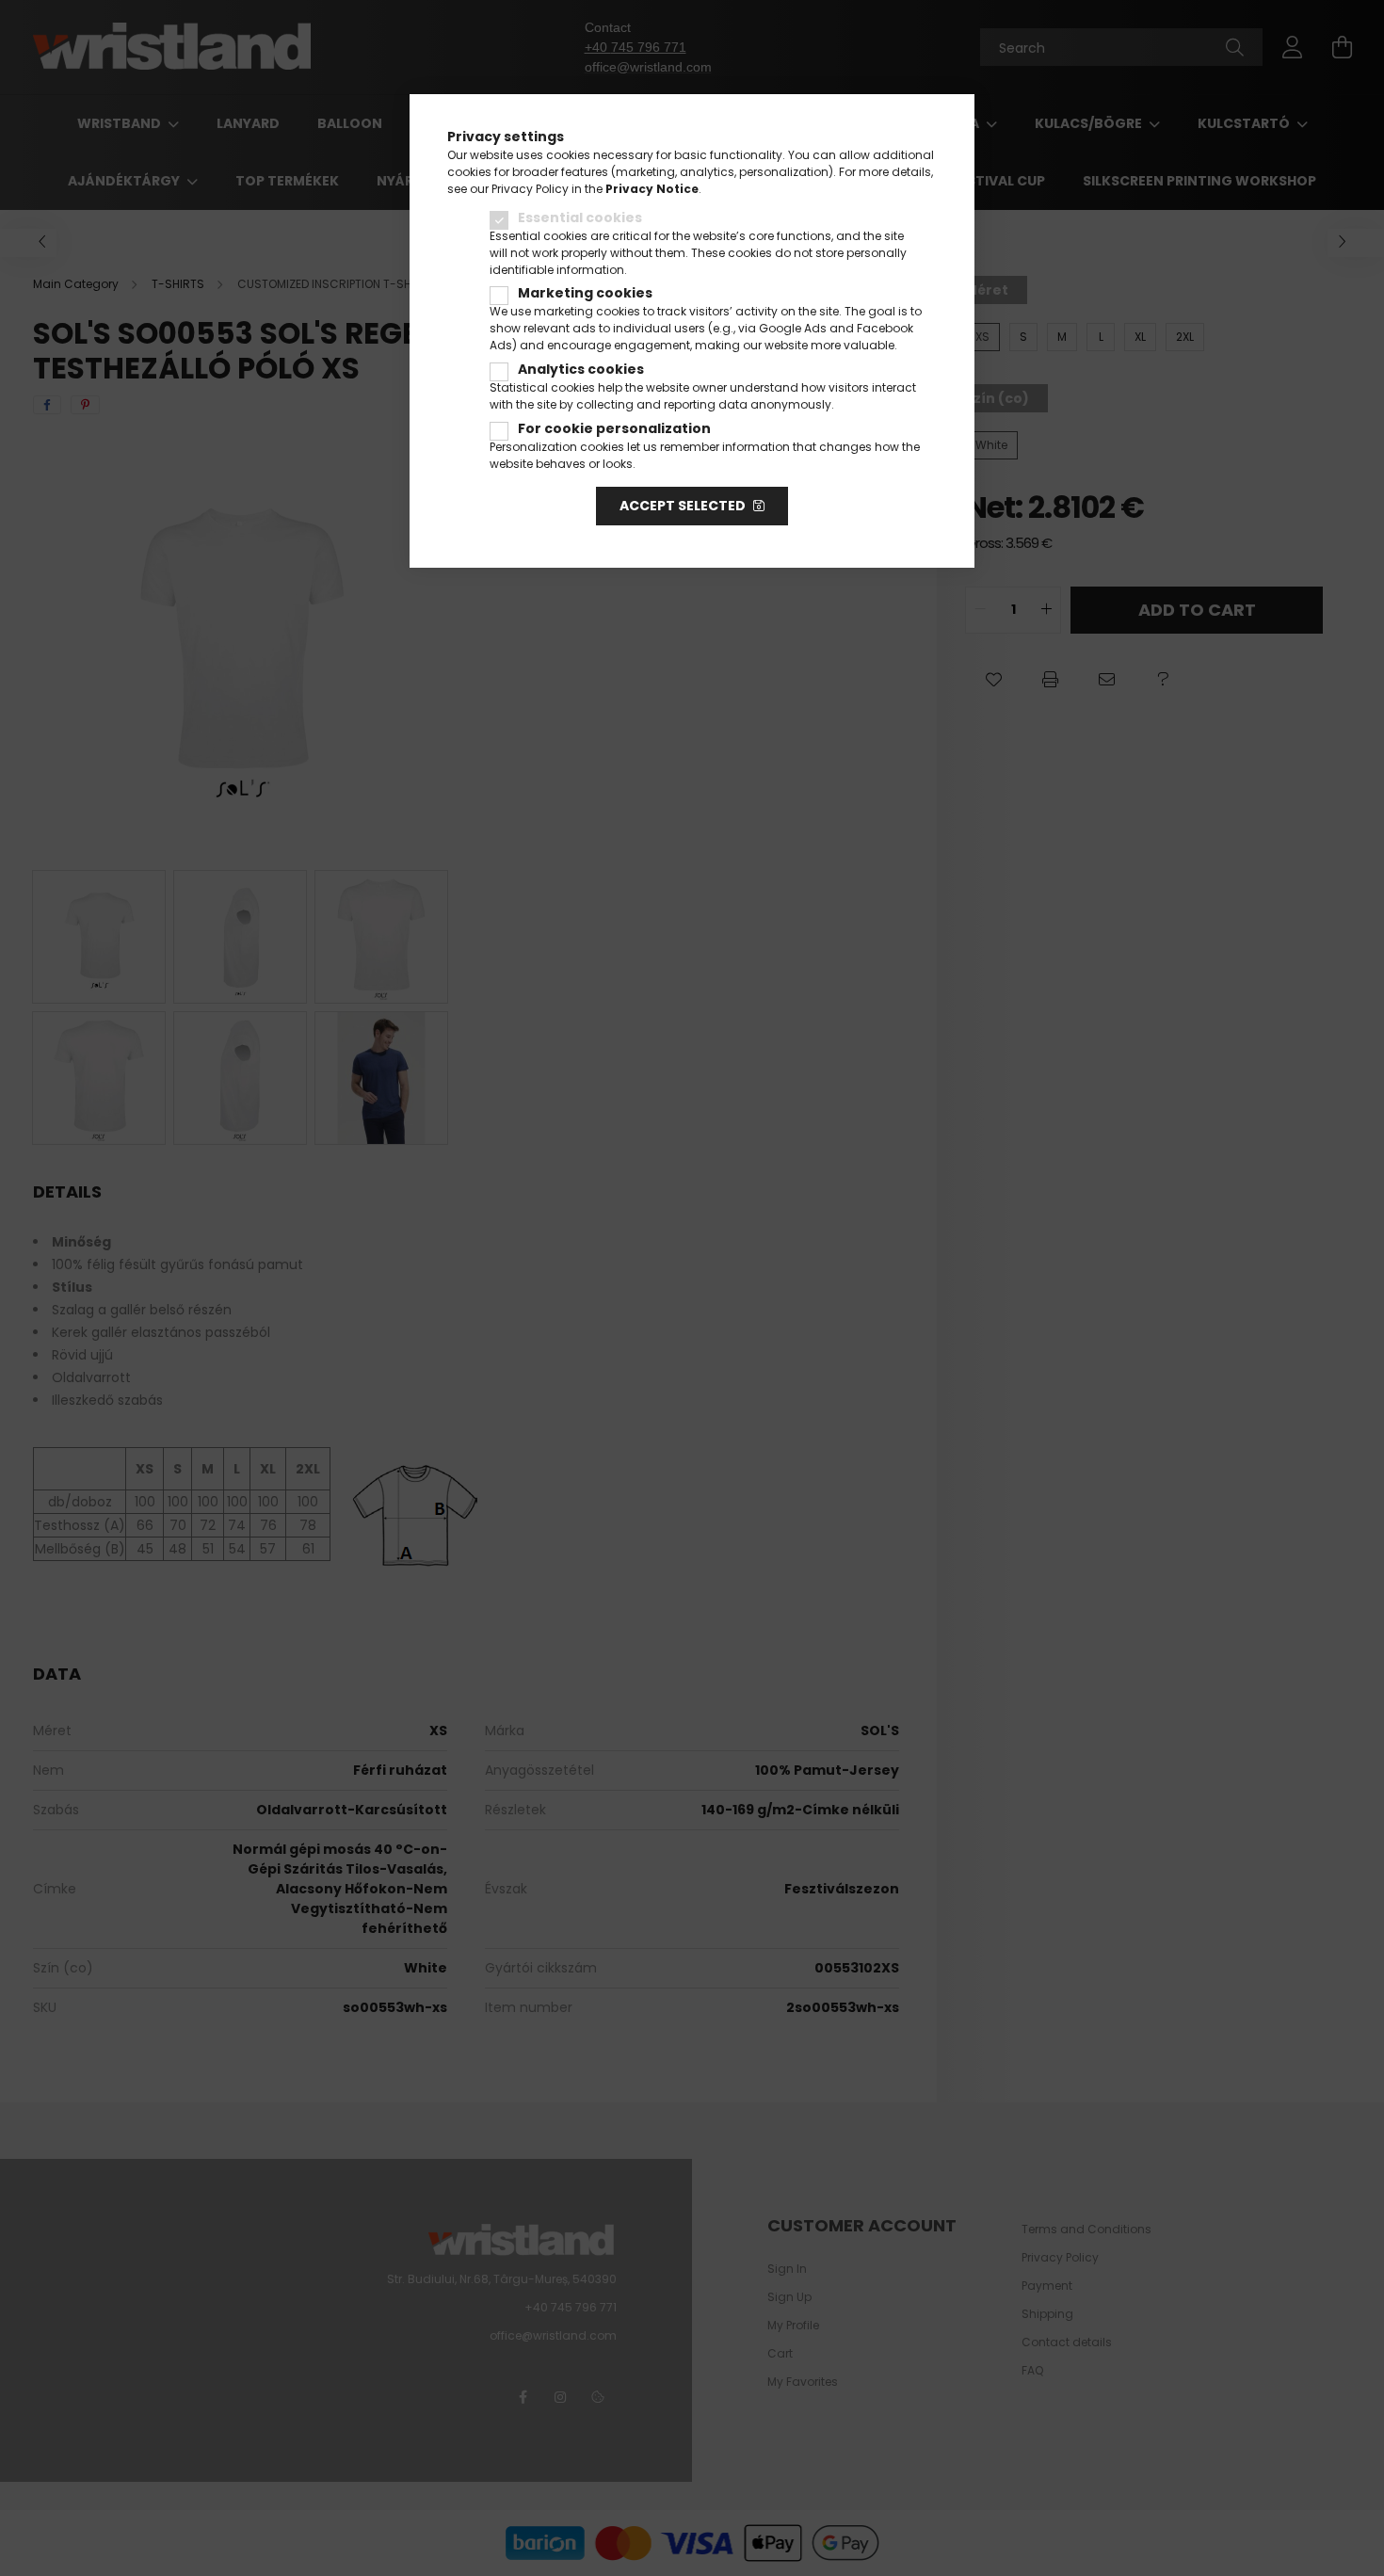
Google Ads (793, 328)
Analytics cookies (581, 369)
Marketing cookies (585, 293)
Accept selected (683, 506)
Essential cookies (580, 217)
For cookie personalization (614, 428)
